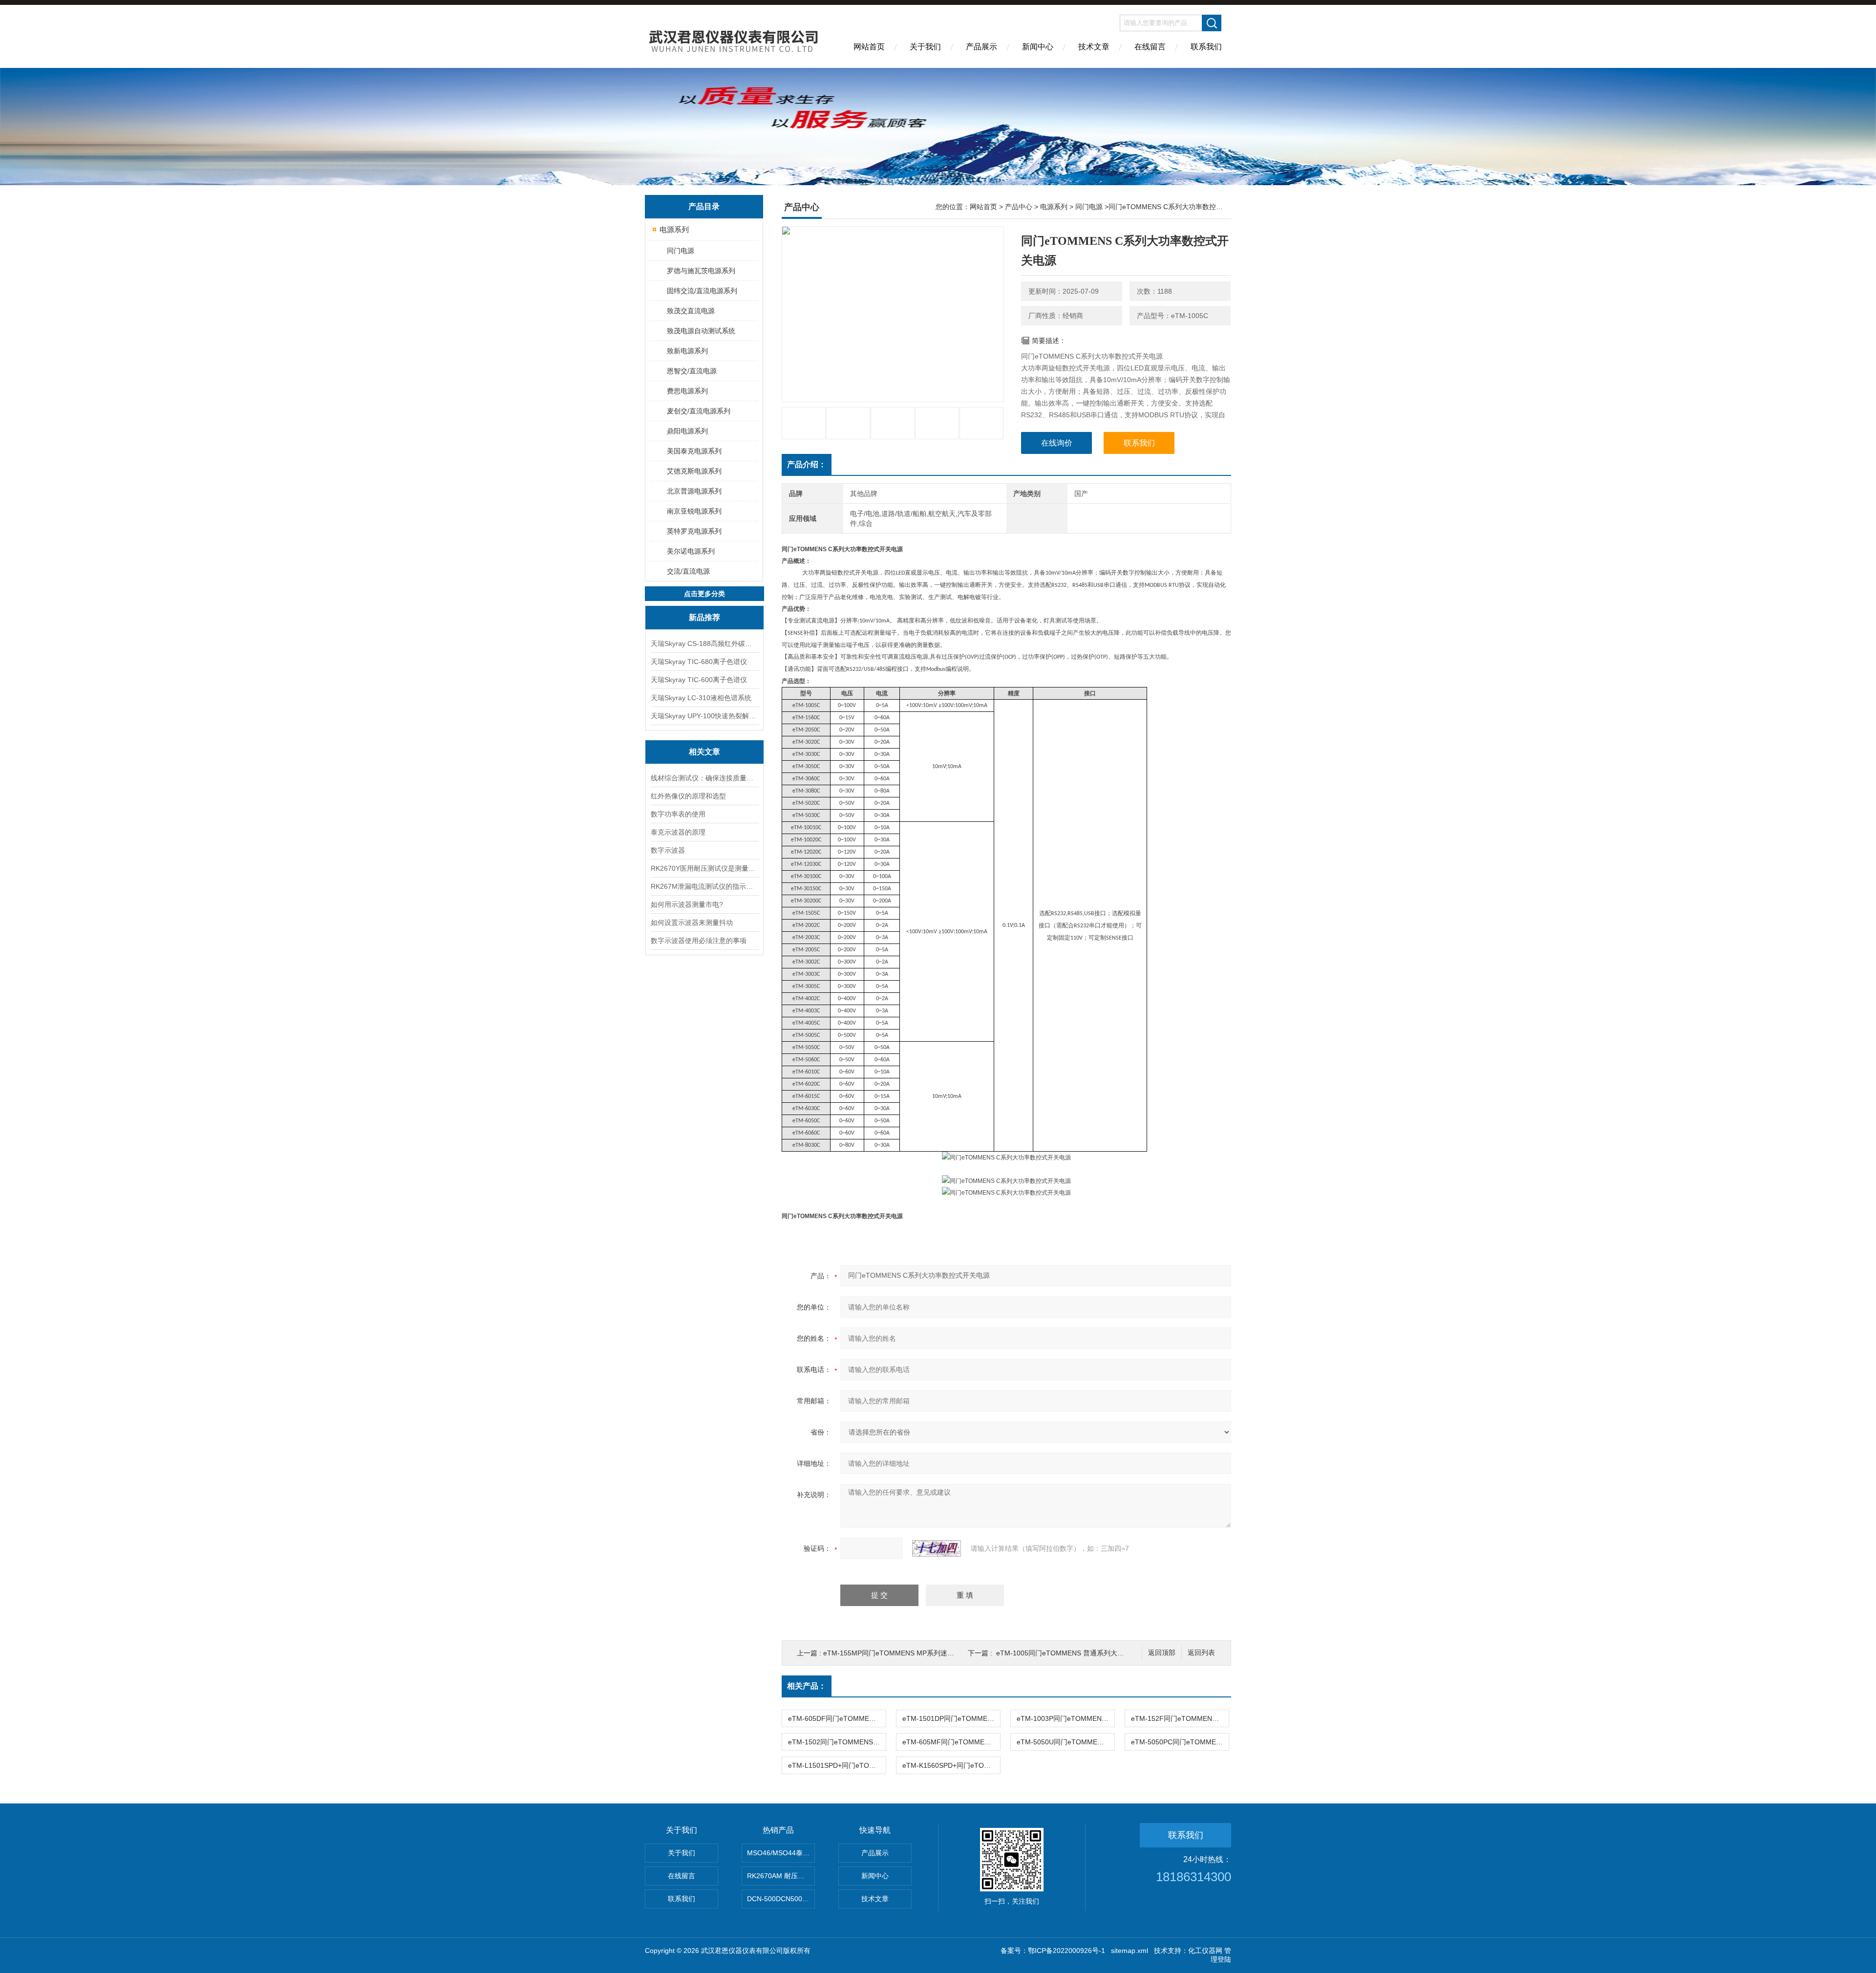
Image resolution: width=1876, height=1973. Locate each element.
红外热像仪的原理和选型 (688, 796)
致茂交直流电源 (691, 311)
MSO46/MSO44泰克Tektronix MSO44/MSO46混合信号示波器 (781, 1853)
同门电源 (681, 251)
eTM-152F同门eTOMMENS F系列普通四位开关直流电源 (1180, 1718)
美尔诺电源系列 (691, 551)
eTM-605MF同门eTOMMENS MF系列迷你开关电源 (951, 1742)
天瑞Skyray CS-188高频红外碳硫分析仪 (704, 643)
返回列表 (1201, 1653)
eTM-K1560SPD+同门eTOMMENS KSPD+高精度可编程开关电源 (951, 1765)
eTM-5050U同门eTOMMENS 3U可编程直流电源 (1066, 1742)
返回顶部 (1162, 1653)
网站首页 (869, 47)
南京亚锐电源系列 (694, 511)
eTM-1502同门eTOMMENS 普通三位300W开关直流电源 (837, 1742)
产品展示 (981, 47)
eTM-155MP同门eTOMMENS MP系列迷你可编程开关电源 (913, 1653)
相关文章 (704, 752)
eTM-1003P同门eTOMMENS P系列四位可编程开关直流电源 (1066, 1718)
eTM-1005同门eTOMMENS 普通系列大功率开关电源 (1077, 1653)
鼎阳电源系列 (687, 431)
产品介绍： (807, 464)
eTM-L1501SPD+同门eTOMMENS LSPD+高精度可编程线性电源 (837, 1765)
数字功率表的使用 (678, 814)
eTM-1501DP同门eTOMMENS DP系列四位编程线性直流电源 (951, 1718)
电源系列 (674, 229)
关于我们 (925, 47)
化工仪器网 (1205, 1951)
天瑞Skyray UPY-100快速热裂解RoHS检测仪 (704, 716)
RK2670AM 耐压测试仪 (781, 1876)
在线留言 (1150, 47)
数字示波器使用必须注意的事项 (699, 941)
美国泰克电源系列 (694, 451)
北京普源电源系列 (694, 491)
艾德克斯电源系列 (694, 471)
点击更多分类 (704, 594)
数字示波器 (668, 850)
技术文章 (1094, 47)
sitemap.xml (1130, 1951)
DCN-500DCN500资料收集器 (781, 1899)
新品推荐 (704, 617)
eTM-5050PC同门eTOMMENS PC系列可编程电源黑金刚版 (1180, 1742)
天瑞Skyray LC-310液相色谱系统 (701, 698)
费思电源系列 (687, 391)
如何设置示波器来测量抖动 (692, 922)
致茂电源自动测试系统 (701, 331)
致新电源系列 (687, 351)
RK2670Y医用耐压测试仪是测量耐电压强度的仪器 (704, 868)
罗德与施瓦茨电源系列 (701, 271)
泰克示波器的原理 (678, 832)
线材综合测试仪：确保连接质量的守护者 (704, 778)
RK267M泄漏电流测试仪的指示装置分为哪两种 (704, 886)
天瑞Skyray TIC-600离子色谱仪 (699, 680)
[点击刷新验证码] (937, 1548)
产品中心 (1019, 207)
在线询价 (1057, 443)
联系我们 (1206, 47)
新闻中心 (1038, 47)
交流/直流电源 (688, 571)
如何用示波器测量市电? (687, 904)
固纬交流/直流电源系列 (702, 291)
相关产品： (807, 1686)
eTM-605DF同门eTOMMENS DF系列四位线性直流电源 (837, 1718)
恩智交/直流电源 (692, 371)
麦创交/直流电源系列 (699, 411)
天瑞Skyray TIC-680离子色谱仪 (699, 662)
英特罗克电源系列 (694, 531)
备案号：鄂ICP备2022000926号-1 (1053, 1951)
